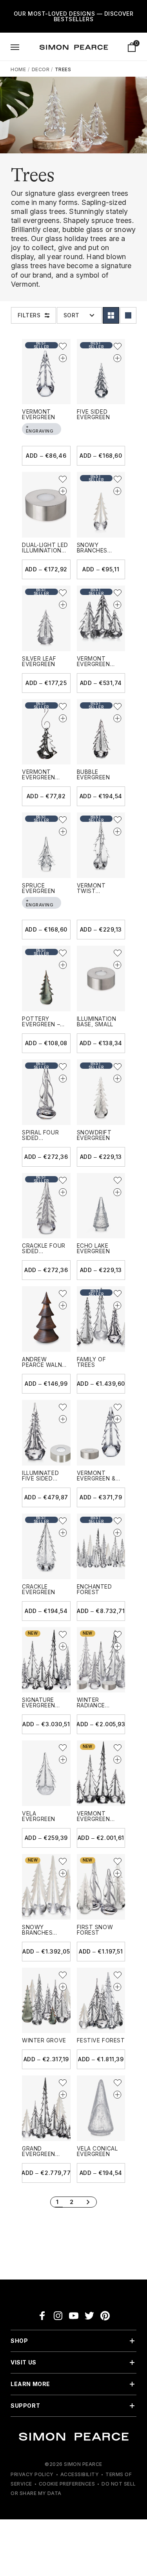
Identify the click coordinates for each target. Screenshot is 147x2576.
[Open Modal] (15, 47)
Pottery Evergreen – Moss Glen (41, 1024)
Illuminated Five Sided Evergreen (40, 1478)
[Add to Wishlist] (63, 346)
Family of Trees (92, 1362)
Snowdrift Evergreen (94, 1135)
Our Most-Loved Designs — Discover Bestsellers (73, 16)
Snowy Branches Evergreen (93, 550)
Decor (41, 69)
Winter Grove (44, 2040)
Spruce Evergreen (39, 888)
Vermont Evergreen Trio (93, 664)
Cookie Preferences (67, 2484)
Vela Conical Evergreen (97, 2151)
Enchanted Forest (94, 1589)
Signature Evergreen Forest (39, 1705)
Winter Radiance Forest (91, 1705)
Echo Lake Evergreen (93, 1248)
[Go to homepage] (74, 47)
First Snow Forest (95, 1930)
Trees (63, 69)
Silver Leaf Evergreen (39, 661)
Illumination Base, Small (97, 1021)
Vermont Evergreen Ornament (39, 777)
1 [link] (57, 2202)
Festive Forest (101, 2040)
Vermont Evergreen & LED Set (96, 1478)
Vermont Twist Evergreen (93, 891)
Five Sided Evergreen (93, 414)
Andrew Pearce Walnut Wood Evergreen (46, 1367)
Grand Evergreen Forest (39, 2154)
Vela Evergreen (39, 1816)
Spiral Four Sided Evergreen (40, 1138)
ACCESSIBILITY (80, 2474)
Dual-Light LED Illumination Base (45, 550)
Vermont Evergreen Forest (93, 1819)
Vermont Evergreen (39, 414)
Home (18, 69)
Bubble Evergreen (93, 774)
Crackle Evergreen (39, 1589)
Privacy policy (32, 2474)
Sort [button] (72, 315)
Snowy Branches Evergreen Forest (39, 1935)
